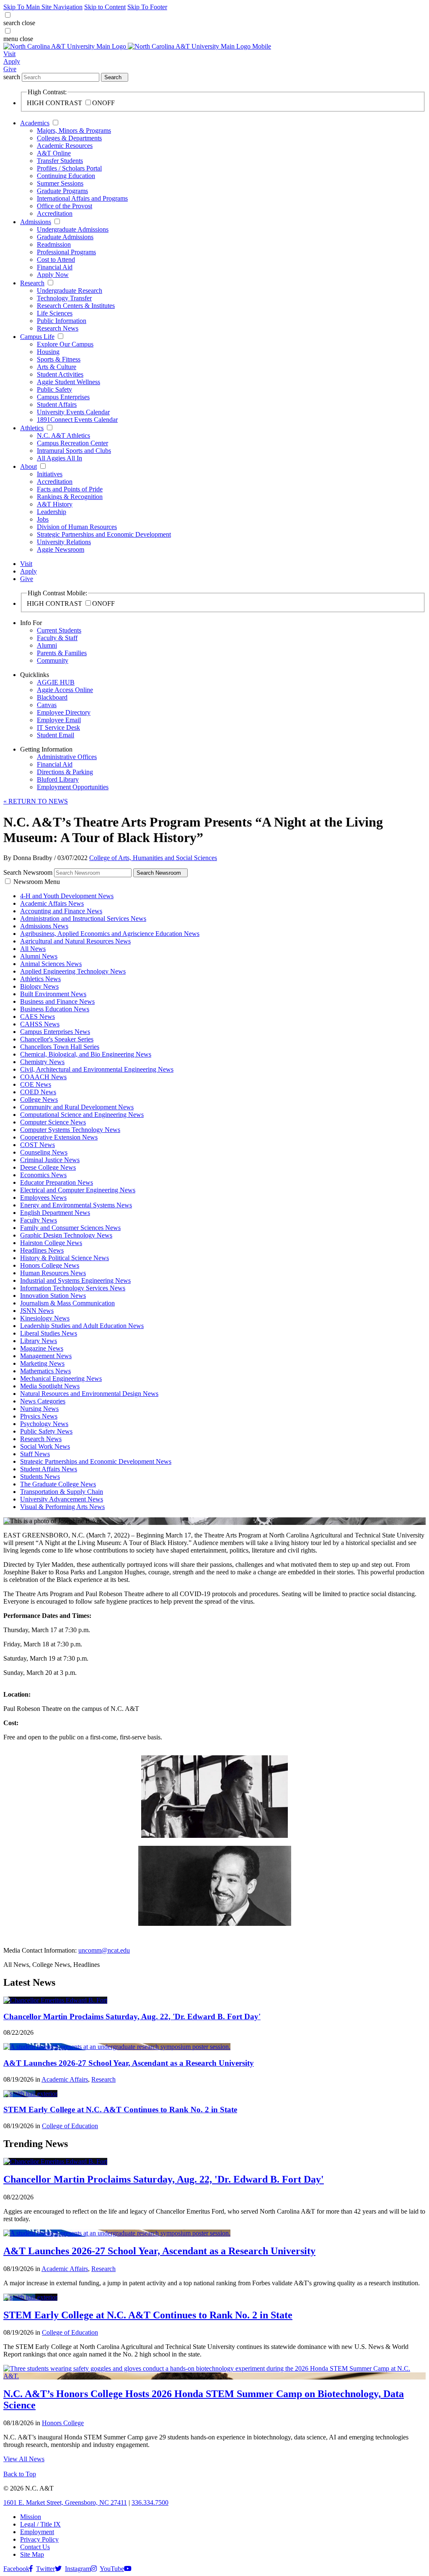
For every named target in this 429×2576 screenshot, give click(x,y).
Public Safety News (46, 1431)
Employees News (43, 1198)
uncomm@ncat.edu (104, 1950)
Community (53, 660)
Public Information (62, 321)
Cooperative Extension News (59, 1137)
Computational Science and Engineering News (82, 1115)
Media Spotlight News (50, 1386)
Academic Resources (65, 146)
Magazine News (42, 1348)
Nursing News (39, 1409)
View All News (24, 2459)
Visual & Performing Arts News (62, 1507)
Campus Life (37, 337)
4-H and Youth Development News (67, 896)
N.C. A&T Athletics (63, 435)
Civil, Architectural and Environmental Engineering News (97, 1069)
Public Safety (54, 389)
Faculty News (39, 1220)
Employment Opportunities (73, 787)
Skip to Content (105, 7)
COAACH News (43, 1077)
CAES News (37, 1017)
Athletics (32, 428)
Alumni (47, 645)
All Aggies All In (59, 458)
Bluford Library (58, 779)
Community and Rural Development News (77, 1107)
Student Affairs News (49, 1469)
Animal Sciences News (51, 964)
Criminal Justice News (50, 1160)
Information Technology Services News (73, 1288)
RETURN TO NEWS (36, 801)
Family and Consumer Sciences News (70, 1228)
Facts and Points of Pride (70, 489)
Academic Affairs (65, 2079)
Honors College (63, 2423)
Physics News (39, 1416)
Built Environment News (53, 994)
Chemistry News (42, 1062)
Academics (35, 123)
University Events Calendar (73, 412)
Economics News (43, 1175)
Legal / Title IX (40, 2524)
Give (10, 69)
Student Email (56, 735)
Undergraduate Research (70, 291)
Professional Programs (66, 252)
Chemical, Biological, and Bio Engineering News (86, 1054)
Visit (9, 54)
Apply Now (53, 275)
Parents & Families (62, 653)
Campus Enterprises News (55, 1032)
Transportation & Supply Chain (62, 1492)
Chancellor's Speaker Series (57, 1039)
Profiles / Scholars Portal (69, 168)
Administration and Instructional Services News (83, 919)
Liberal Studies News (49, 1333)
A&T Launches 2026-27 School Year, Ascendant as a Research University (129, 2063)
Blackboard (52, 697)
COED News (38, 1092)
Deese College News (48, 1167)
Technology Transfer (64, 298)
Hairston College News (51, 1243)
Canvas (47, 705)
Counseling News (44, 1152)
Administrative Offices (67, 757)
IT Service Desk (58, 727)
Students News (40, 1477)
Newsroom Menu (37, 882)
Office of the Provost (65, 206)
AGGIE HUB (56, 682)
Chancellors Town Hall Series (60, 1047)
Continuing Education (66, 176)
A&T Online (54, 153)
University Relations (64, 542)
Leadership (52, 512)
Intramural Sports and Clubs (74, 451)
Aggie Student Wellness (68, 382)
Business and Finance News (57, 1001)
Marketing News (42, 1363)
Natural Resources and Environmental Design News (89, 1394)
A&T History (55, 504)
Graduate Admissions (65, 237)
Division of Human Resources (77, 527)
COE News (36, 1084)
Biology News (39, 986)
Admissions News (44, 926)
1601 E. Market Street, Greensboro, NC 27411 (65, 2502)
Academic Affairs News (52, 903)
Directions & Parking (65, 772)
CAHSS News (40, 1024)
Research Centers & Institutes (76, 306)
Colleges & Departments (69, 138)
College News (39, 1099)
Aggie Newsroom (61, 549)
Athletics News (40, 979)
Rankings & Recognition (70, 497)
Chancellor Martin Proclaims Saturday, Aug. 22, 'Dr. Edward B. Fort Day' (132, 2017)
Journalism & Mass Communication (67, 1303)
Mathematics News (45, 1371)
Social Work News (45, 1446)
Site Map (32, 2554)
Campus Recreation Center (72, 443)
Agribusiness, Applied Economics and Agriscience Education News (110, 934)
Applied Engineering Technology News (73, 971)
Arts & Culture (57, 367)
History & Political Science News (65, 1258)
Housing (48, 352)
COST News (37, 1145)
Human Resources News (53, 1273)
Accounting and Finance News (61, 911)
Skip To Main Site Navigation (43, 7)
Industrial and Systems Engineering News (75, 1280)
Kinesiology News (45, 1318)
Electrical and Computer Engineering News (78, 1190)
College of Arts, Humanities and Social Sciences (153, 858)
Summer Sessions (60, 183)
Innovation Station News (53, 1296)
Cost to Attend (56, 260)
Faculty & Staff (57, 638)
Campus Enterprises (63, 397)
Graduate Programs (62, 191)
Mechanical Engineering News (61, 1378)
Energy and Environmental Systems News (76, 1205)
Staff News (35, 1454)
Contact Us (35, 2547)
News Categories (43, 1401)
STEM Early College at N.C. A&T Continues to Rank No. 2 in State (120, 2110)
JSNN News (37, 1311)
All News (33, 949)
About (28, 466)
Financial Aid (55, 267)
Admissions (36, 222)
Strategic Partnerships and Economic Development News (96, 1461)
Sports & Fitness (59, 359)
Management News (46, 1356)
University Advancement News (62, 1499)
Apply (12, 61)
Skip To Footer (147, 7)
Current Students (59, 630)
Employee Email (59, 720)
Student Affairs (57, 404)
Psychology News (44, 1424)
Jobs (43, 519)
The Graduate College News (58, 1484)
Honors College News (50, 1265)
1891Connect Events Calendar (77, 420)
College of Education (70, 2126)
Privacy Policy (39, 2539)
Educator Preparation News (57, 1182)
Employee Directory (64, 712)
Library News (39, 1341)
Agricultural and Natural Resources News (75, 941)
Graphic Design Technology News (66, 1235)
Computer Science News (53, 1122)
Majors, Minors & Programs (74, 130)
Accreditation (55, 213)
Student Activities (60, 374)
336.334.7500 (150, 2502)
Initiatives (50, 474)
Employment (37, 2532)
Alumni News (39, 956)
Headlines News (42, 1250)
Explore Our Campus (65, 344)
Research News (58, 328)
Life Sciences (55, 313)
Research (32, 283)
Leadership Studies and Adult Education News (82, 1326)
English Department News (55, 1213)
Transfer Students (60, 161)
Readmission (54, 244)
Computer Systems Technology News (70, 1130)
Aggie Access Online (65, 690)
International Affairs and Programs (82, 198)
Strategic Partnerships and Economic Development (104, 534)
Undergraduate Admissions (73, 229)
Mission (31, 2517)
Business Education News (55, 1009)
